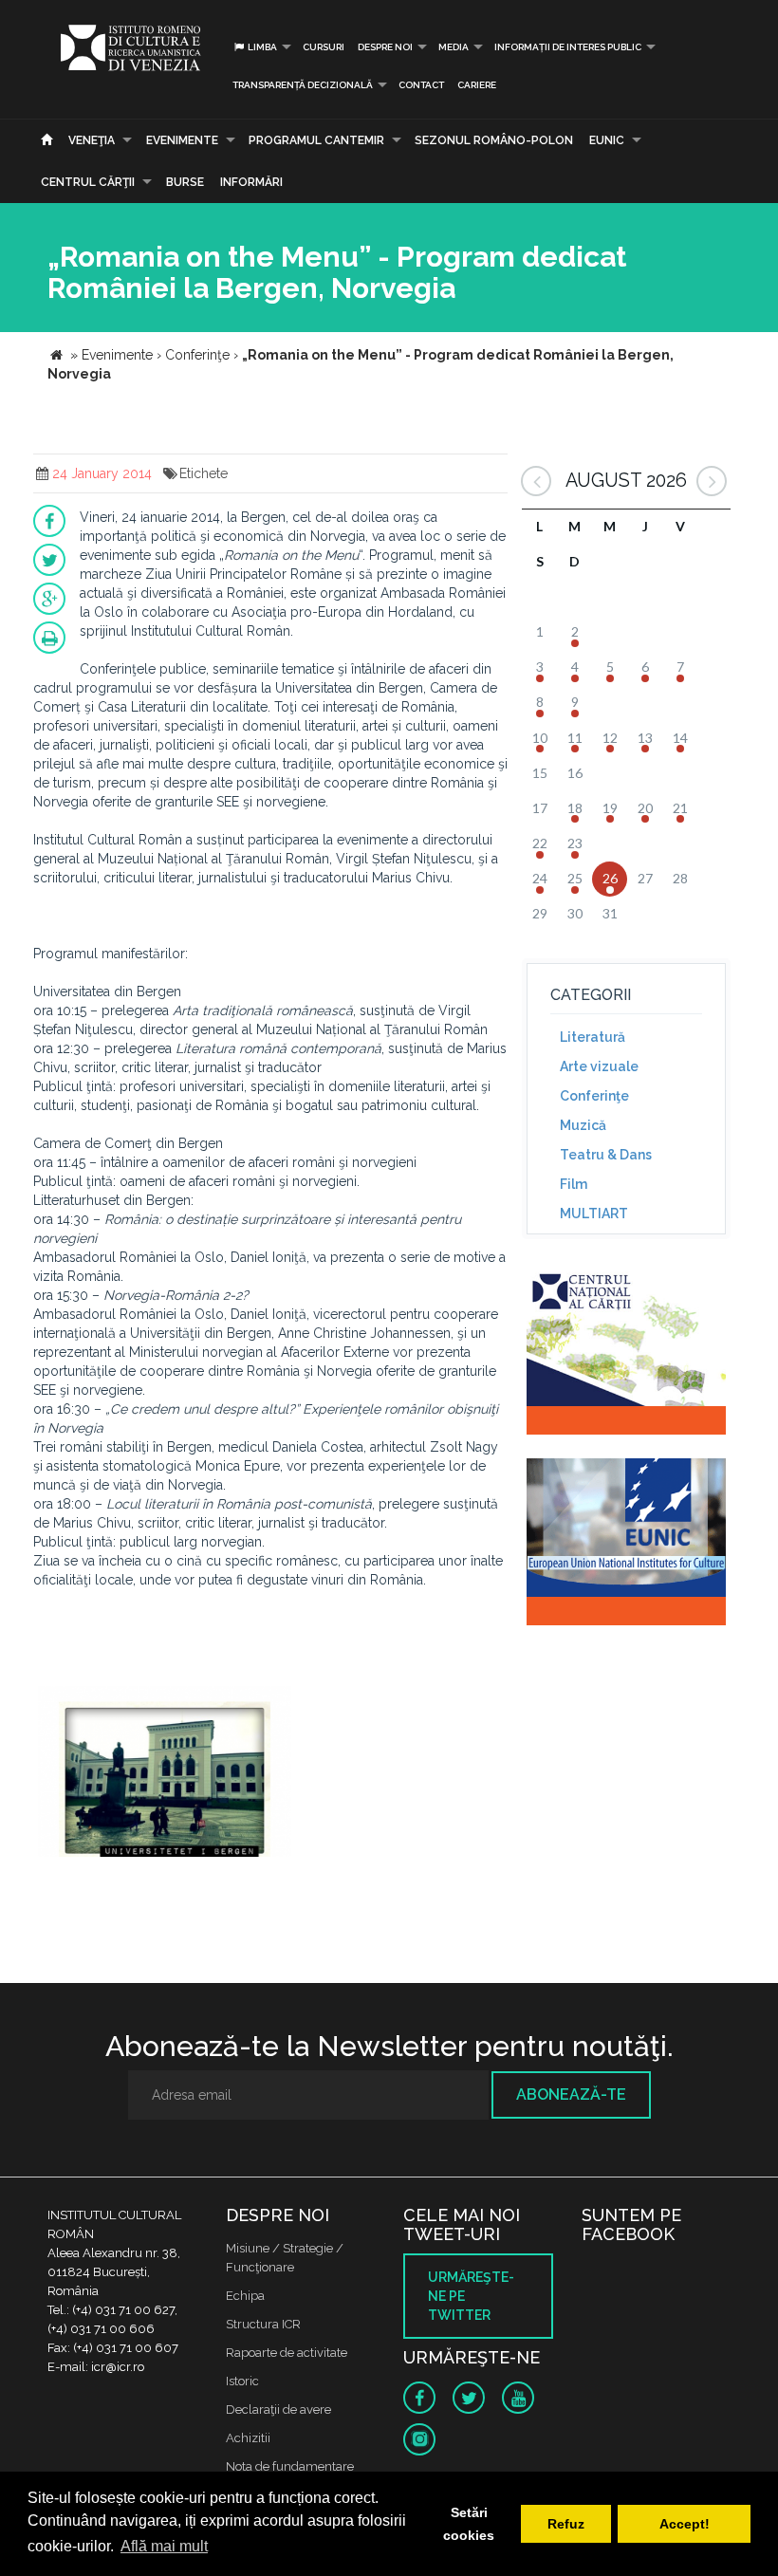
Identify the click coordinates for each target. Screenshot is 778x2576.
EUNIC (607, 140)
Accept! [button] (685, 2524)
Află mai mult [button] (164, 2546)
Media (454, 47)
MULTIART (594, 1214)
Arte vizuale (599, 1066)
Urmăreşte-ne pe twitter (471, 2296)
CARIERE (477, 85)
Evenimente (182, 140)
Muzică (583, 1125)
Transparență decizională (303, 85)
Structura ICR (263, 2324)
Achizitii (248, 2438)
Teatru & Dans (606, 1155)
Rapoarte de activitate (287, 2353)
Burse (185, 182)
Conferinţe (594, 1096)
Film (574, 1184)
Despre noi (385, 47)
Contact (421, 85)
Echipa (245, 2296)
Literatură (593, 1037)
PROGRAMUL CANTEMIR (316, 140)
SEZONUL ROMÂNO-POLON (494, 140)
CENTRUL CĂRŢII (88, 182)
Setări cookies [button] (469, 2524)
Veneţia (92, 140)
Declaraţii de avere (278, 2409)
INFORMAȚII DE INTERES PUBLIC (568, 47)
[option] (165, 1774)
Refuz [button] (566, 2524)
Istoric (242, 2381)
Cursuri (324, 47)
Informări (251, 182)
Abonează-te (571, 2094)
